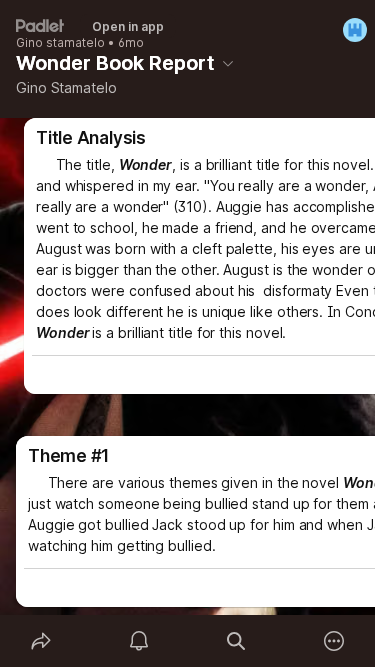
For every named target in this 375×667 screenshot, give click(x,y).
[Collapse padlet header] (228, 63)
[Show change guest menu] (355, 30)
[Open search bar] (237, 641)
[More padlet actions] (334, 641)
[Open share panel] (41, 641)
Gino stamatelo (60, 43)
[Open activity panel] (139, 641)
